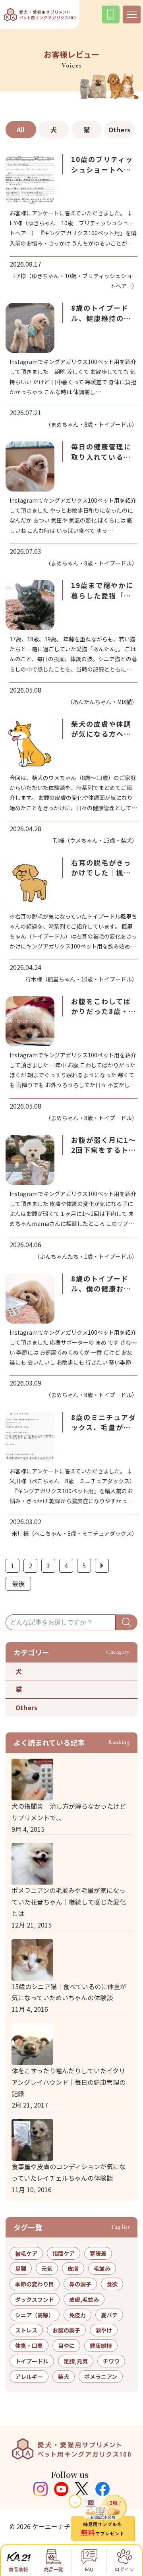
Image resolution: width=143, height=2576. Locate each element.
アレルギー (29, 2377)
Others (119, 130)
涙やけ (104, 2330)
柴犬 (64, 2377)
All (21, 130)
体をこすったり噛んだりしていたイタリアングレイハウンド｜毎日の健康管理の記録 (69, 2082)
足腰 (21, 2268)
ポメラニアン (101, 2377)
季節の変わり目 (35, 2284)
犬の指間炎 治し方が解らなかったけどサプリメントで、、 (69, 1812)
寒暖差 (98, 2253)
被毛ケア (26, 2253)
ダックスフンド (35, 2299)
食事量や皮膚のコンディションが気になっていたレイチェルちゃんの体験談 (69, 2172)
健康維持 (101, 2346)
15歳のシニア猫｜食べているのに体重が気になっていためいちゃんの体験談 (69, 1992)
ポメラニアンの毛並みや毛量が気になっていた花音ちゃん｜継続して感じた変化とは (69, 1902)
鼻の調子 (80, 2284)
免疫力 (77, 2315)
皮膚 (73, 2268)
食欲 (112, 2284)
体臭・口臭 (29, 2346)
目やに (66, 2346)
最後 (18, 1583)
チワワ (111, 2361)
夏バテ (109, 2315)
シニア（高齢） (35, 2315)
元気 (47, 2268)
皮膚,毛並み (84, 2299)
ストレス (26, 2330)
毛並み (102, 2268)
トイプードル (32, 2361)
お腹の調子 (66, 2330)
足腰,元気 (76, 2361)
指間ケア (64, 2253)
